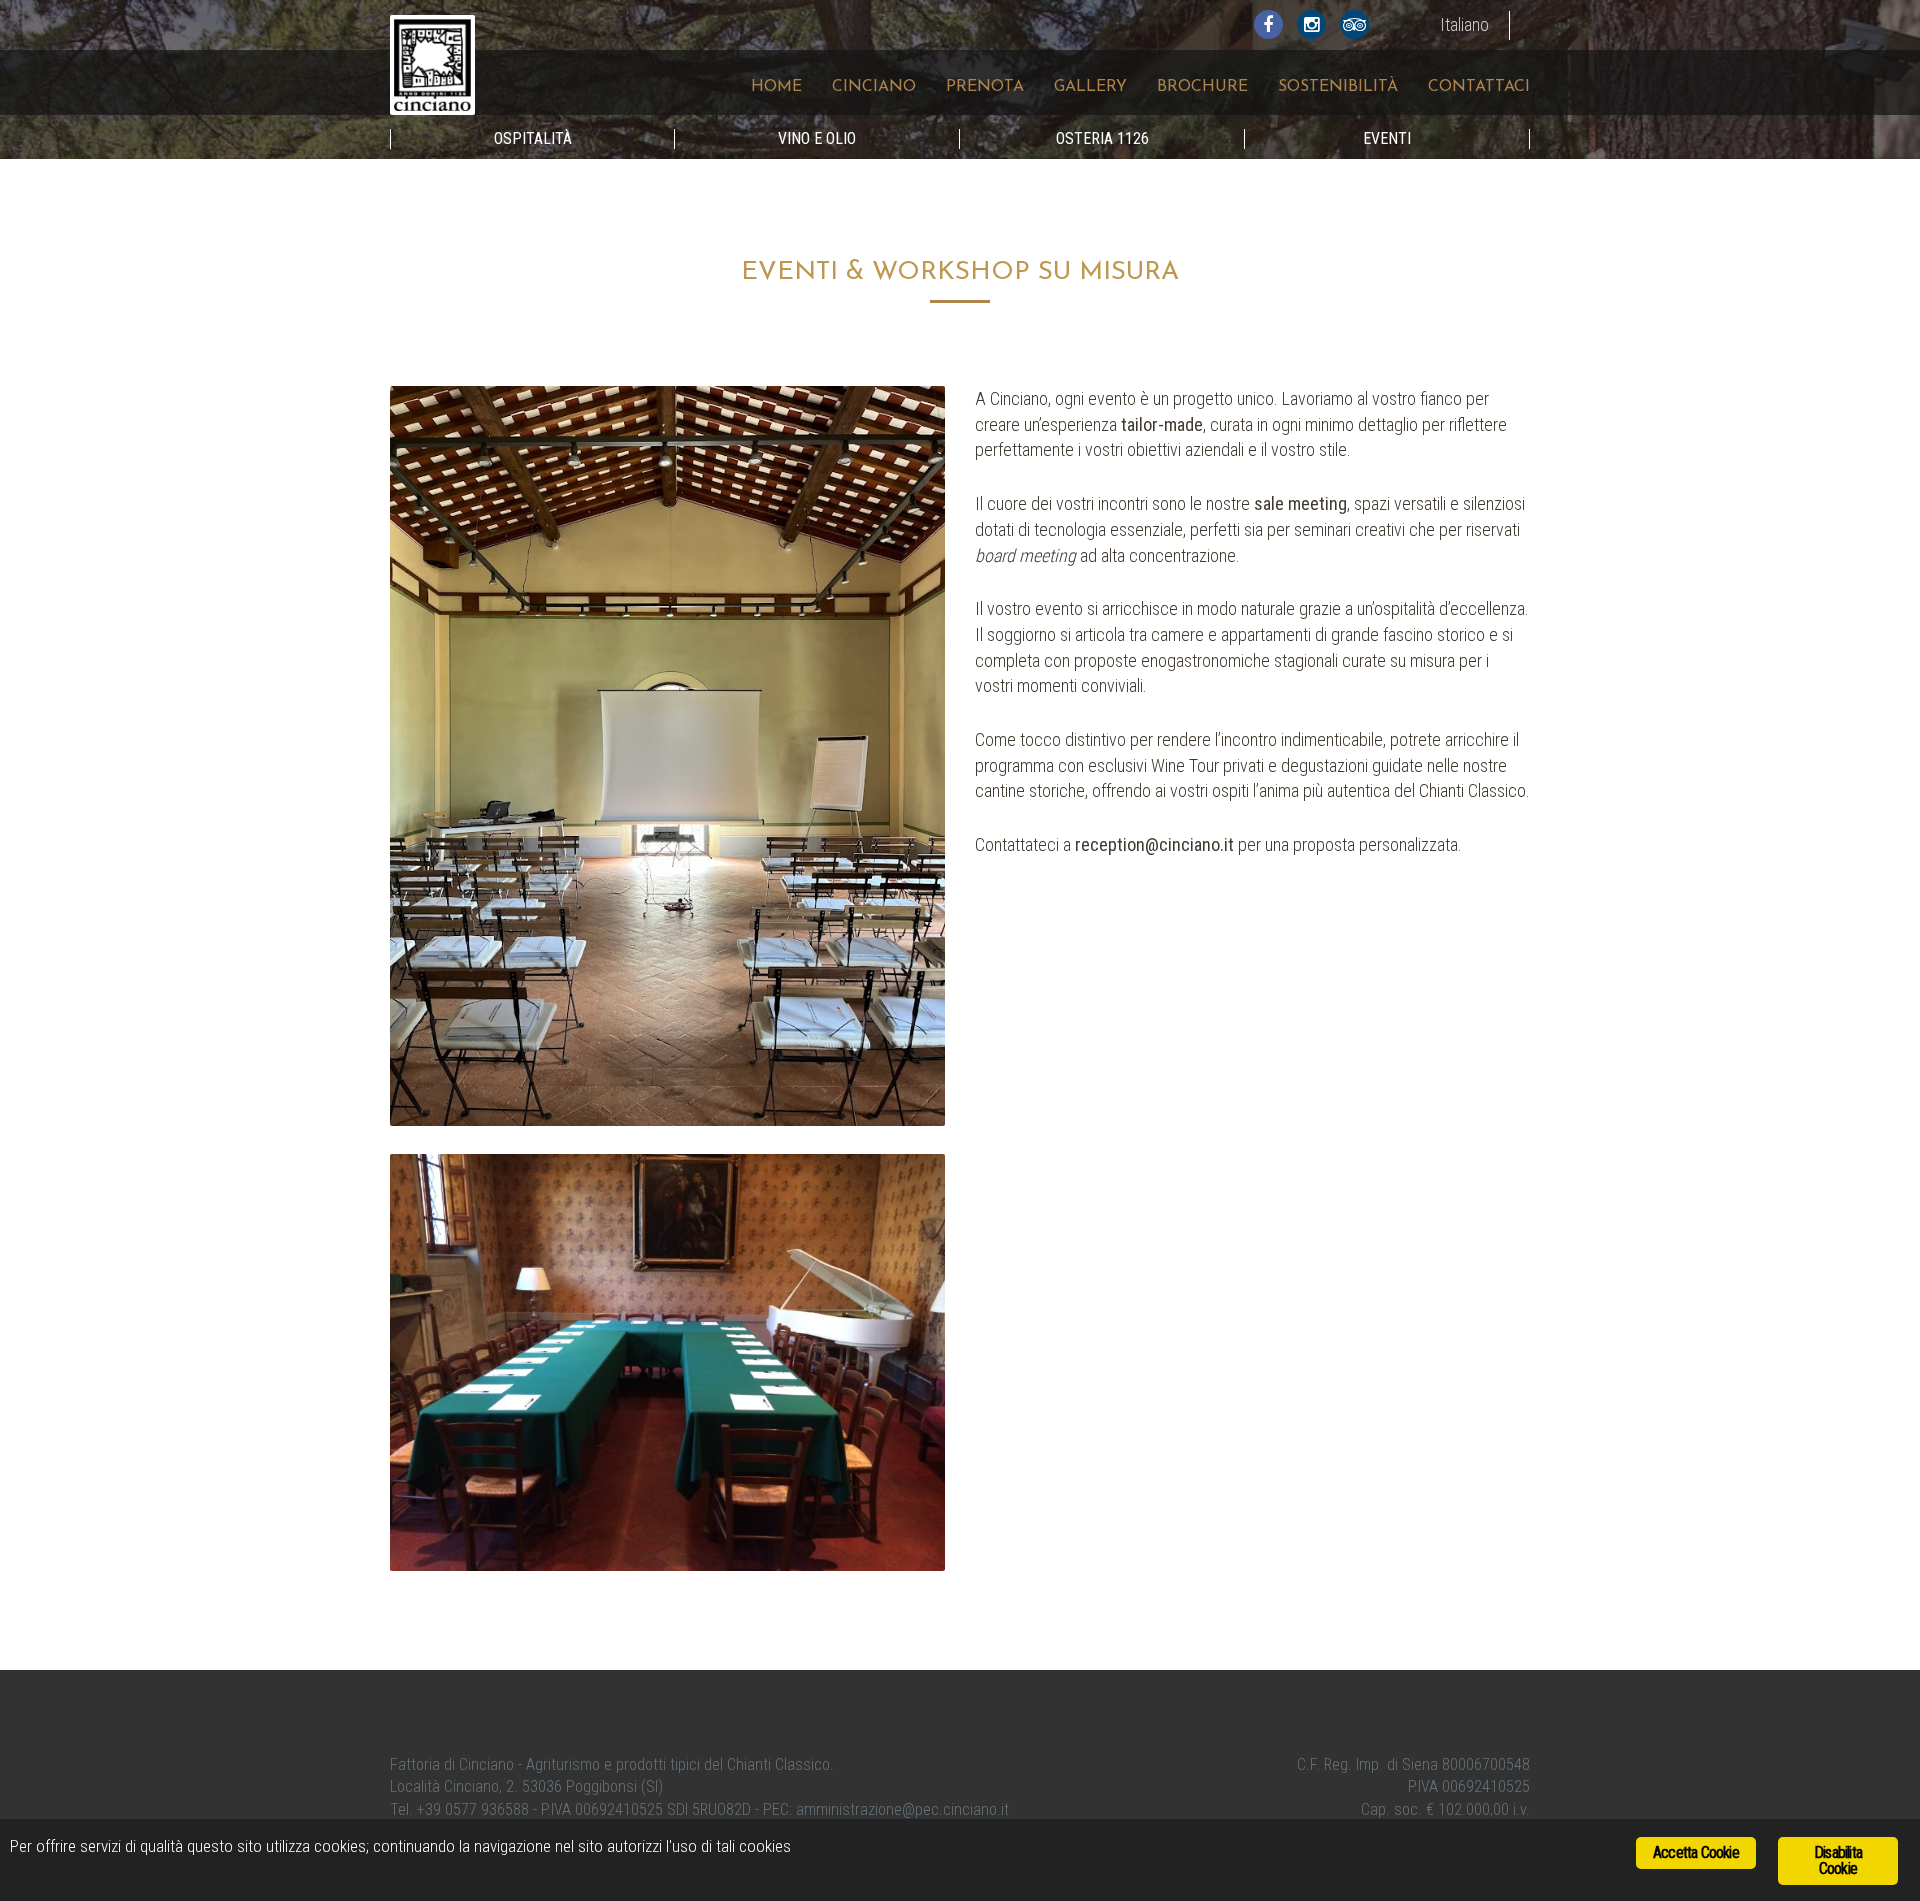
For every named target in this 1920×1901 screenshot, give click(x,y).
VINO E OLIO (817, 138)
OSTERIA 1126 (1102, 138)
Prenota (985, 87)
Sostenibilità (1338, 87)
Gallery (1090, 87)
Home (776, 87)
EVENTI (1387, 138)
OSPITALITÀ (533, 138)
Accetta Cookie (1696, 1852)
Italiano (1464, 24)
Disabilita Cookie (1838, 1860)
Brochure (1202, 87)
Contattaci (1479, 87)
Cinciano (874, 87)
